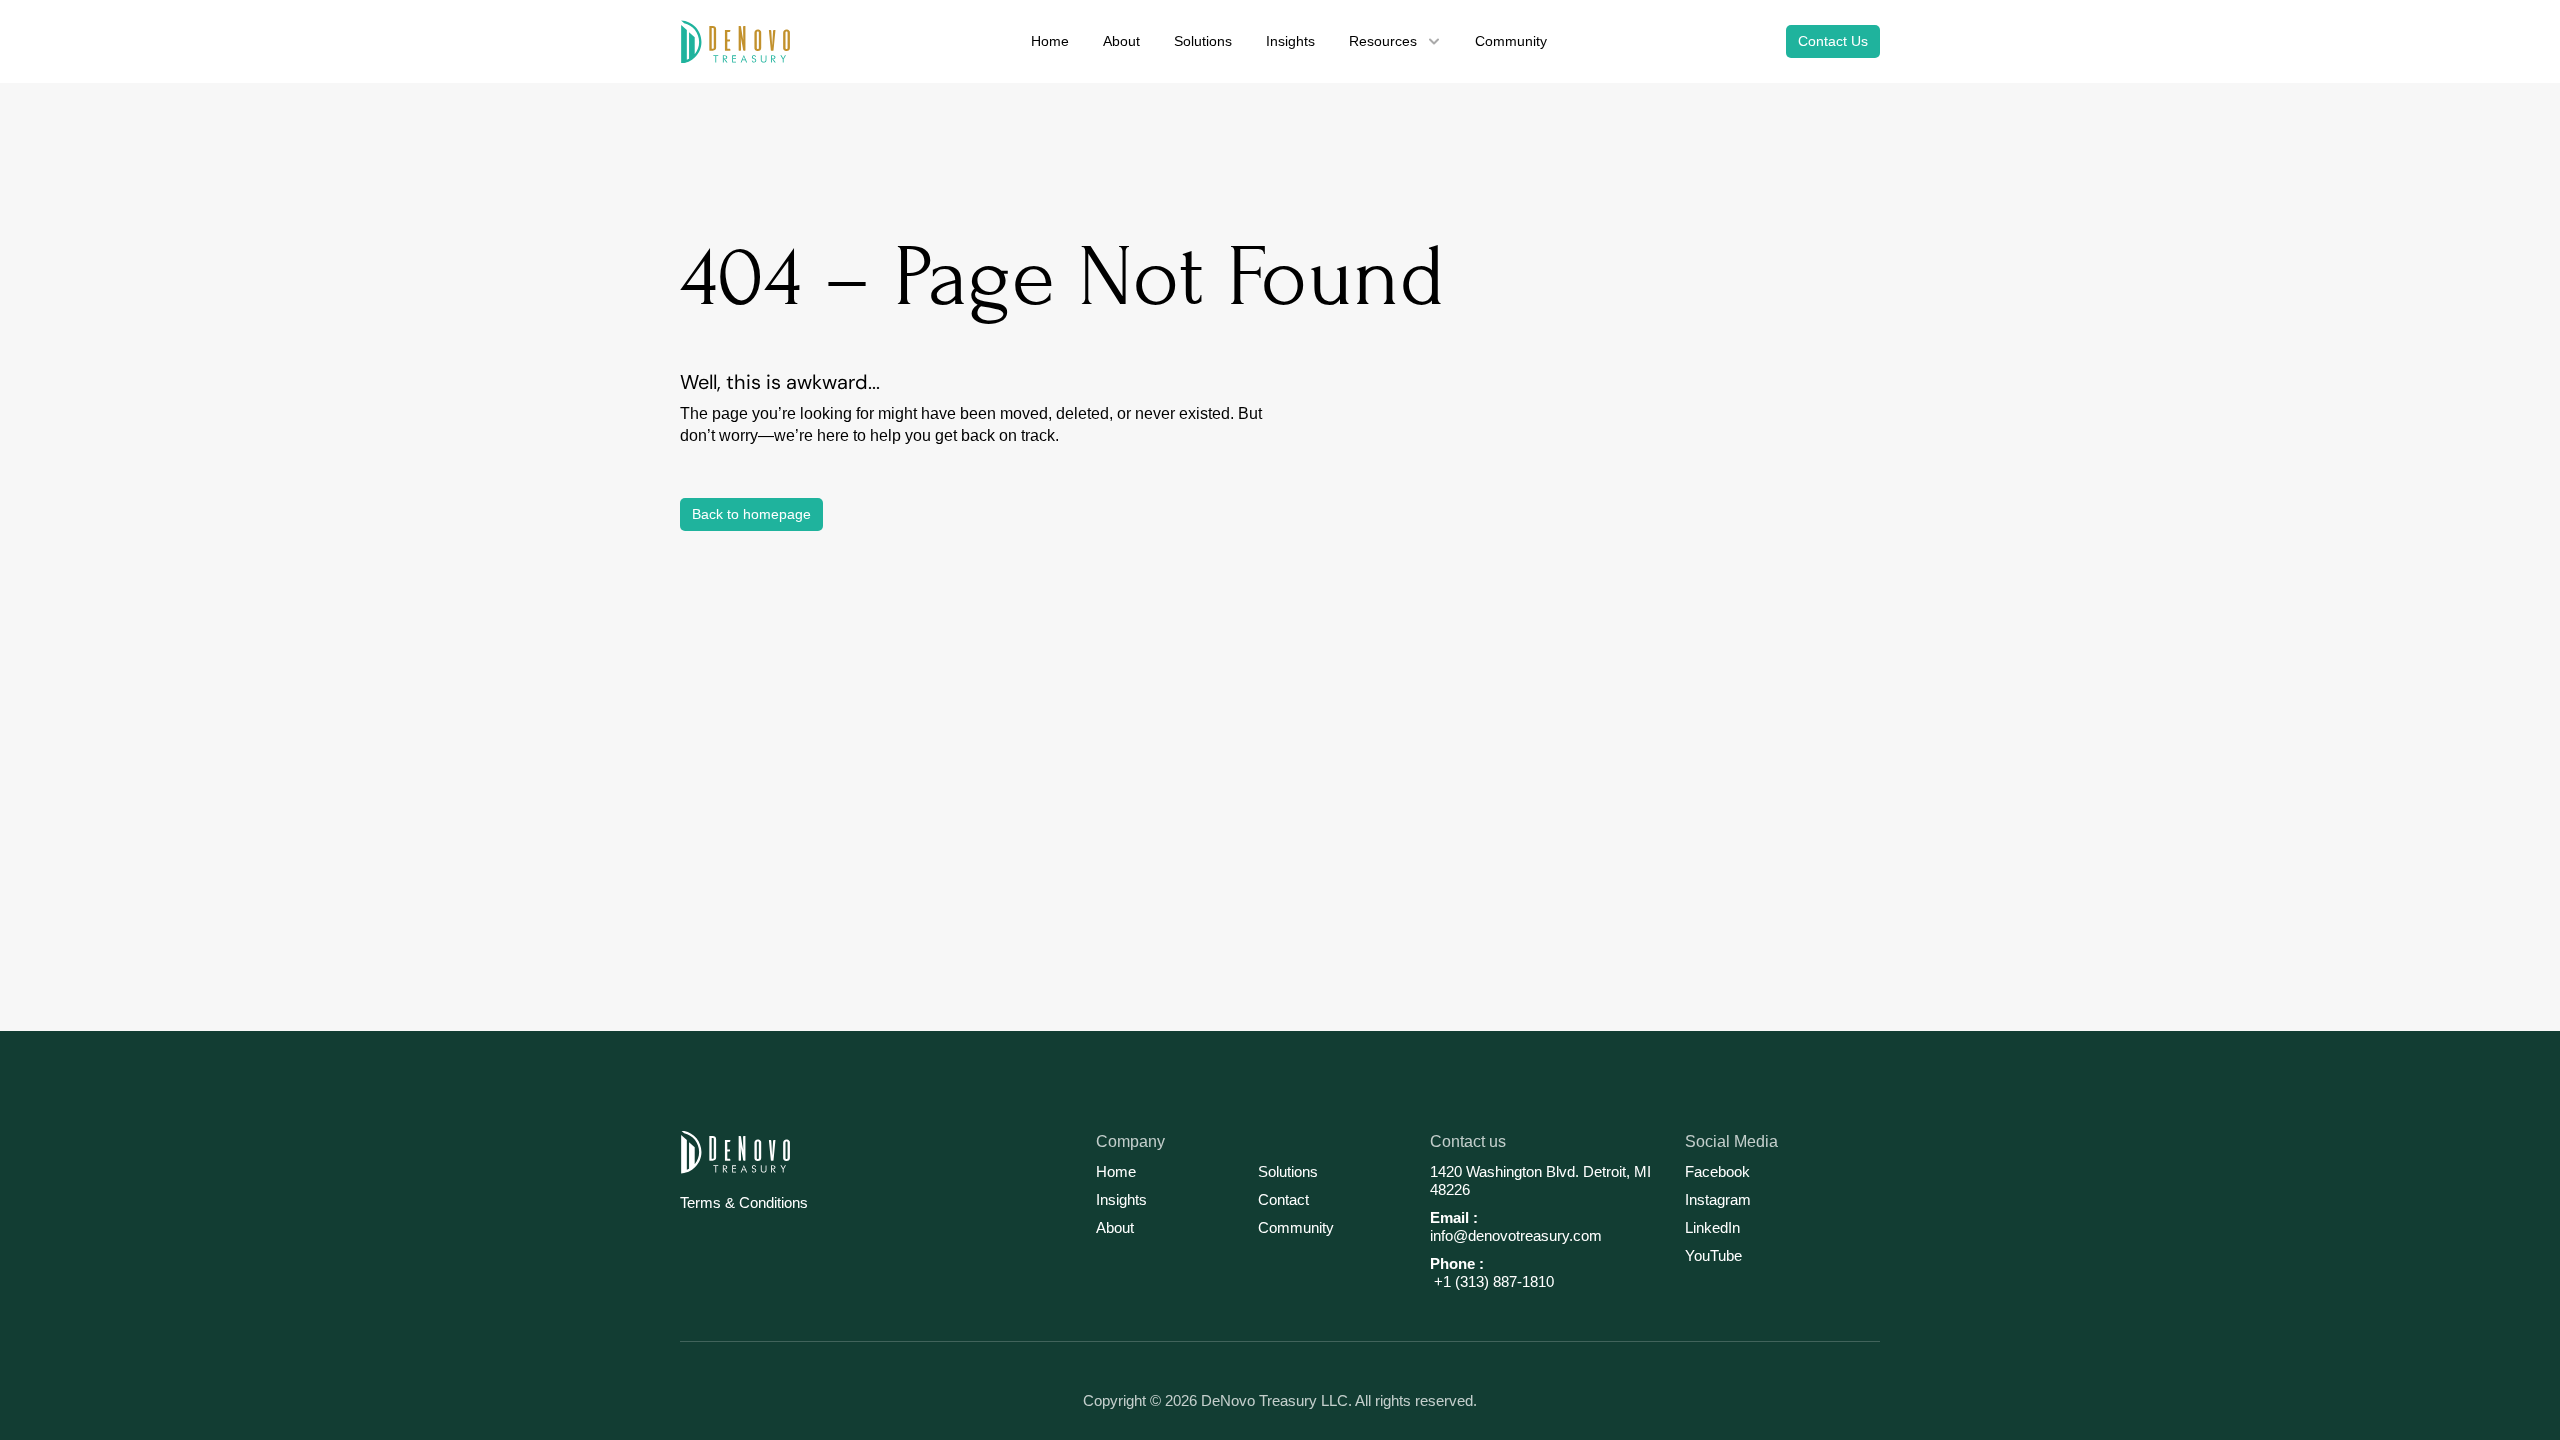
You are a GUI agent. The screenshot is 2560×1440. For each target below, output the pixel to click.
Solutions (1288, 1171)
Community (1296, 1227)
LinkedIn (1712, 1227)
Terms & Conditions (744, 1202)
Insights (1121, 1199)
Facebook (1717, 1171)
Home (1116, 1171)
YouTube (1713, 1255)
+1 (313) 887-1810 (1492, 1281)
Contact (1283, 1199)
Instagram (1718, 1199)
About (1115, 1227)
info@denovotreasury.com (1516, 1235)
